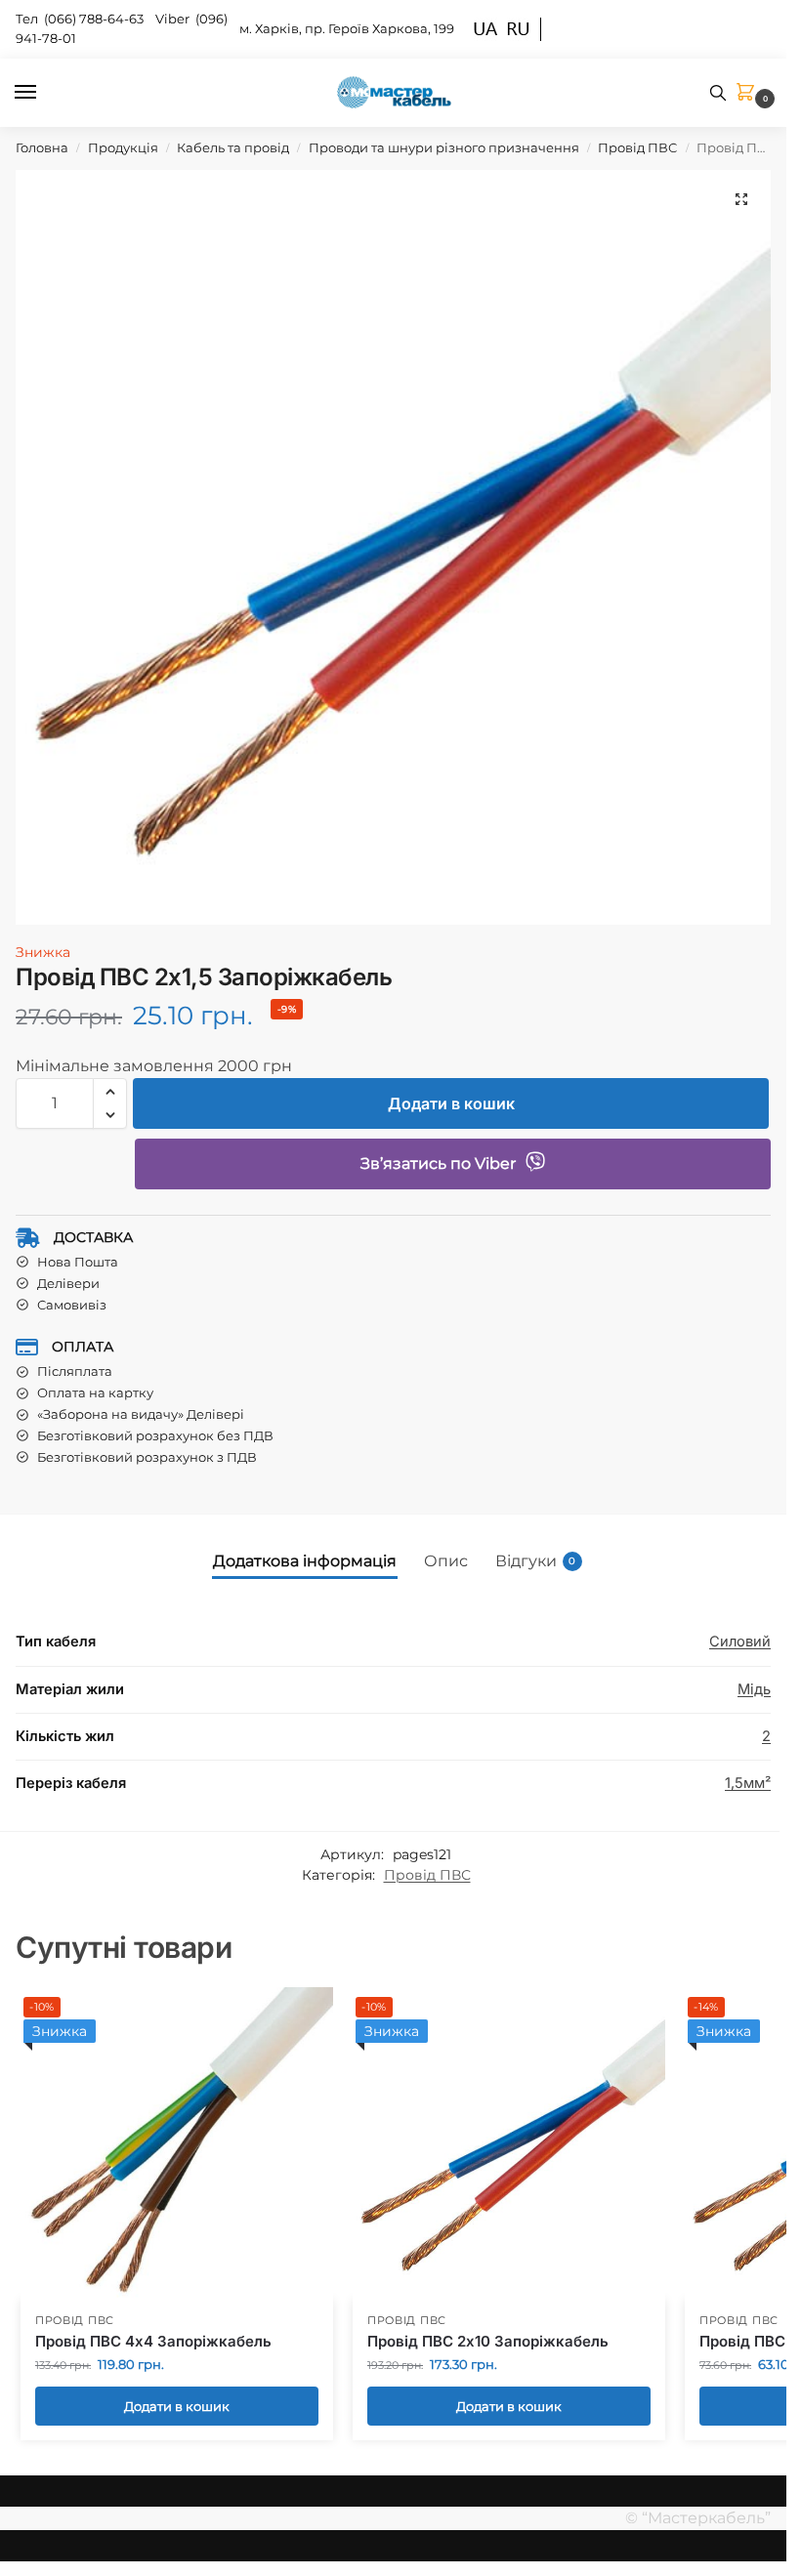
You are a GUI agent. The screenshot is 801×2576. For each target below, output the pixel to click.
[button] (749, 93)
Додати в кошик (451, 1103)
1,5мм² (748, 1783)
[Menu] (44, 93)
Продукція (123, 147)
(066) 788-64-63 (95, 19)
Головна (42, 147)
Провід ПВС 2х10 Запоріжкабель (488, 2341)
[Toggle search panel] (718, 93)
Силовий (740, 1641)
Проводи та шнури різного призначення (444, 147)
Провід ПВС (637, 147)
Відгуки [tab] (536, 1561)
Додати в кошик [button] (177, 2406)
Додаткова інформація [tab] (305, 1561)
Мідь (754, 1689)
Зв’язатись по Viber (438, 1163)
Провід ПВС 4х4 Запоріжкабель (153, 2341)
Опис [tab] (446, 1561)
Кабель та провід (233, 147)
